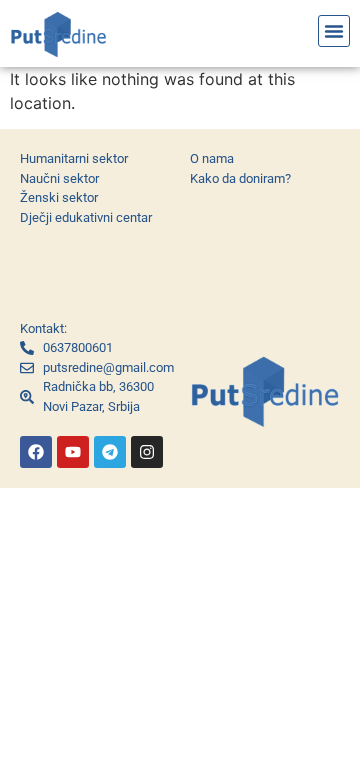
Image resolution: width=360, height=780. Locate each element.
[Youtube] (73, 452)
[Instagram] (147, 452)
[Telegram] (110, 452)
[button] (334, 31)
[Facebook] (36, 452)
